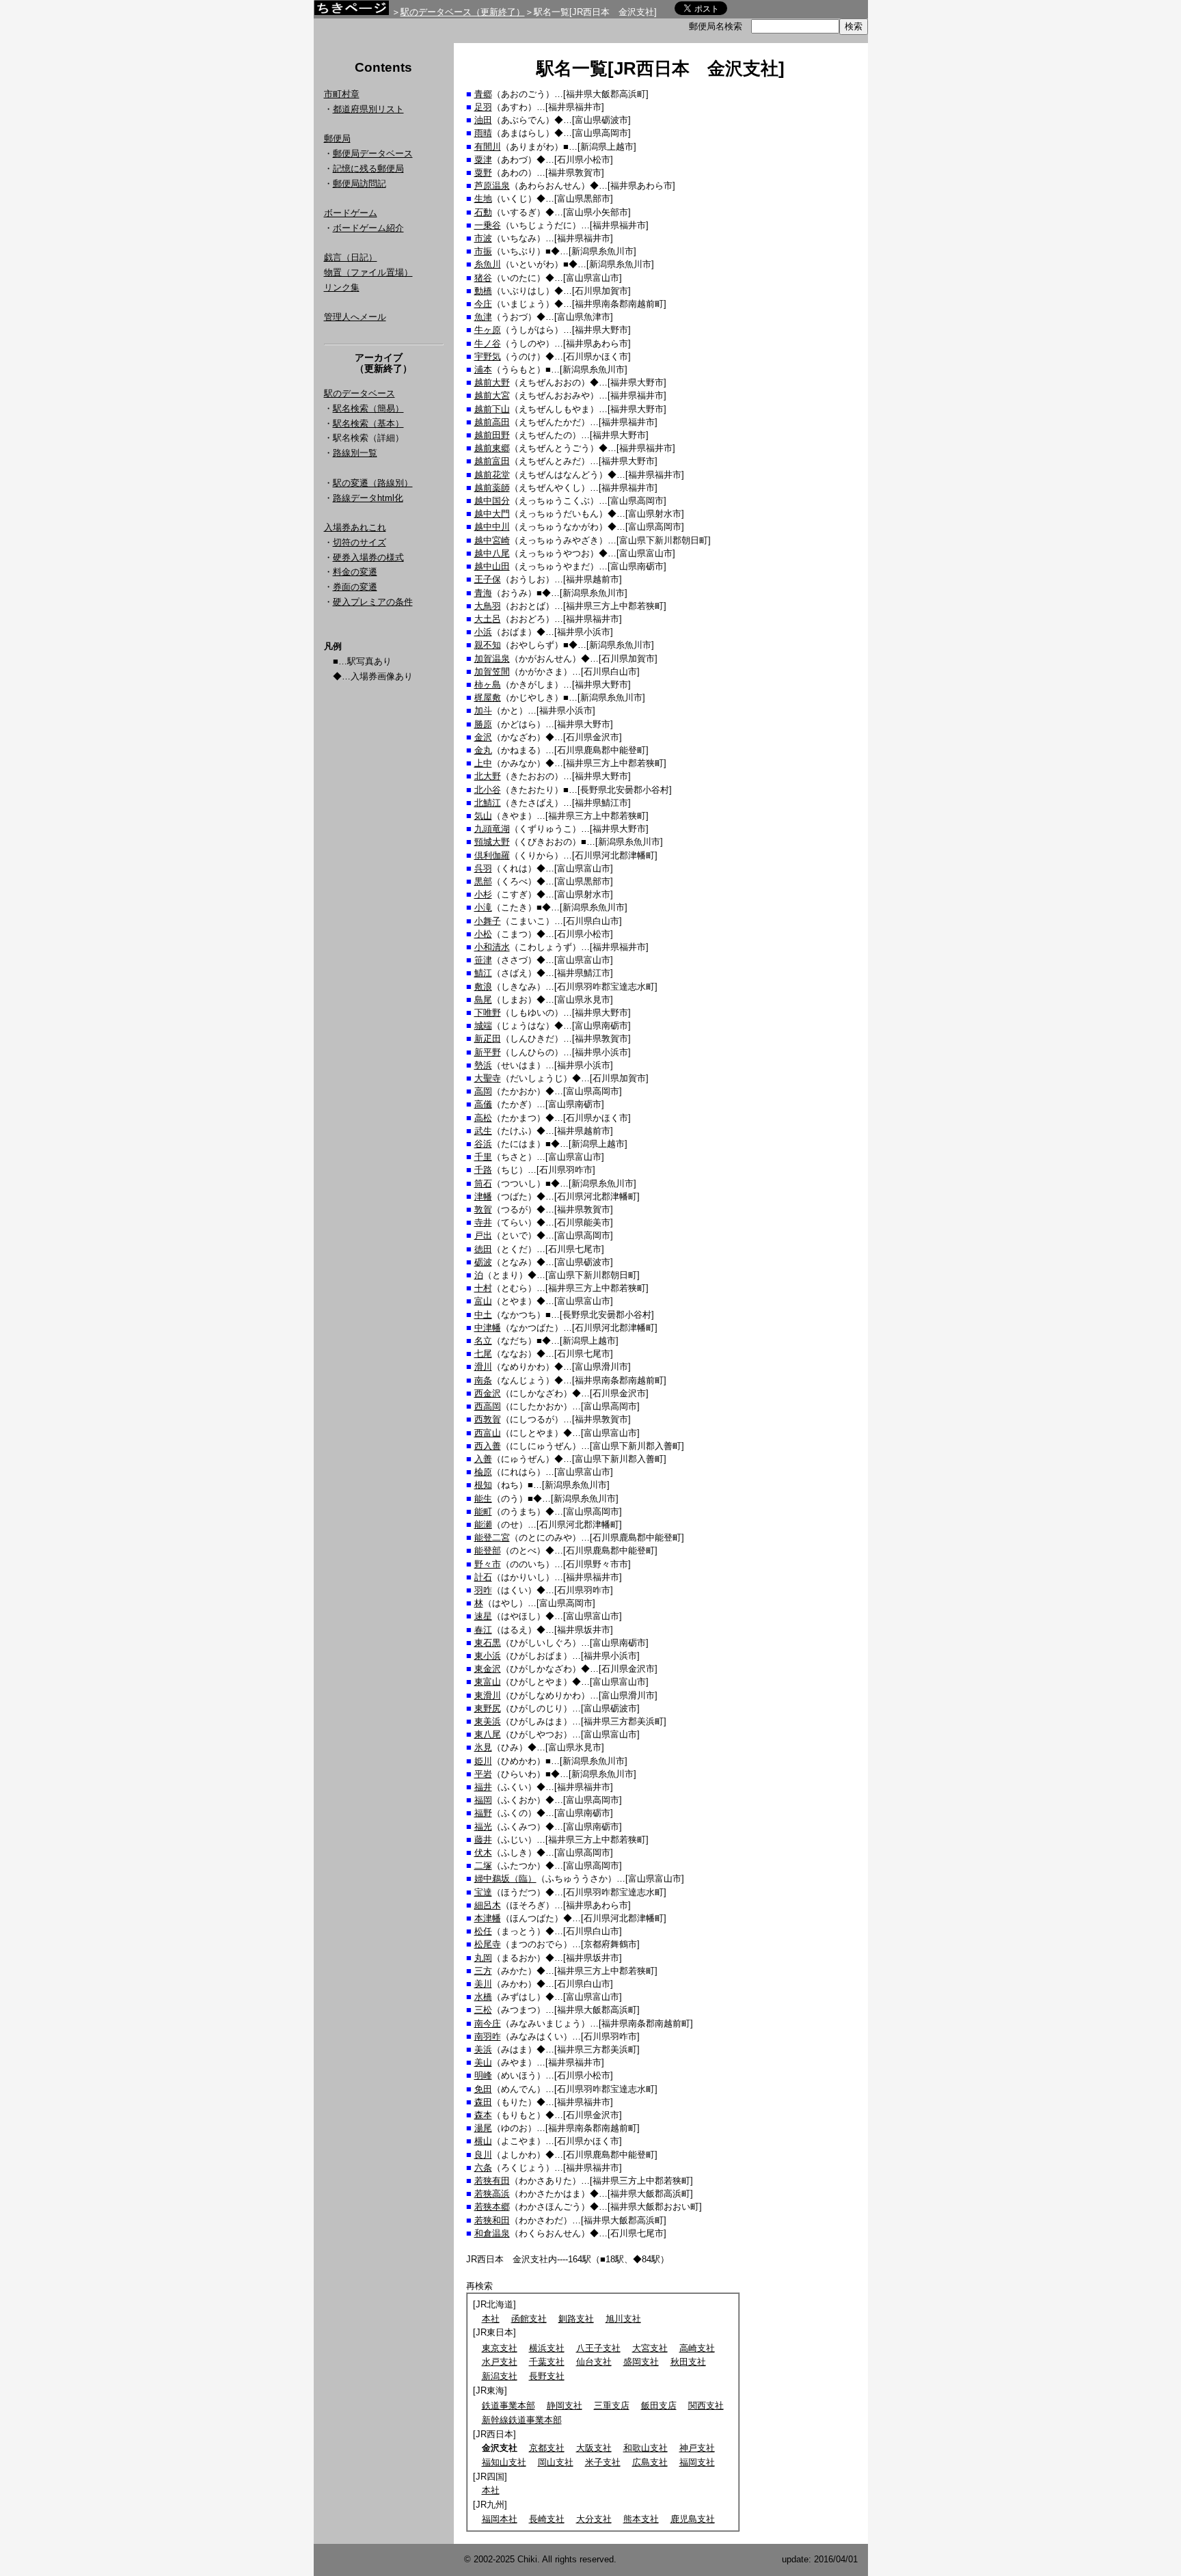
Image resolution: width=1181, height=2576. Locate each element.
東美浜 (488, 1721)
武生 (483, 1131)
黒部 (483, 881)
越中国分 (492, 501)
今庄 (483, 304)
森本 (483, 2115)
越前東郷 (492, 448)
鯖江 (483, 973)
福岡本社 (500, 2519)
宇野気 (488, 356)
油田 (483, 120)
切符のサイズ (359, 542)
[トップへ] (351, 11)
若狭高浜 (492, 2194)
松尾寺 (488, 1944)
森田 (483, 2102)
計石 (483, 1577)
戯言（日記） (351, 257)
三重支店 (612, 2405)
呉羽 (483, 868)
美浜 (483, 2049)
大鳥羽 (488, 606)
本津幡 (488, 1918)
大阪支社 (594, 2448)
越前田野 (492, 435)
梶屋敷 (488, 697)
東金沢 (488, 1669)
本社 (491, 2319)
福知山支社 (504, 2462)
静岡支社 (565, 2405)
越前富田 (492, 461)
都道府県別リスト (368, 109)
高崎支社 (697, 2348)
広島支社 (650, 2462)
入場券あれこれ (355, 527)
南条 (483, 1380)
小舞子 (488, 921)
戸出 (483, 1235)
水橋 (483, 1997)
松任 (483, 1931)
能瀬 (483, 1524)
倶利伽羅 (492, 855)
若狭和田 (492, 2220)
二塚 (483, 1866)
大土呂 (488, 619)
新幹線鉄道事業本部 (522, 2420)
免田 (483, 2089)
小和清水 (492, 947)
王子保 (488, 579)
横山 (483, 2141)
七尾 (483, 1354)
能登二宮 (492, 1537)
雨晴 (483, 133)
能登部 (488, 1550)
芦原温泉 (492, 186)
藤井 (483, 1840)
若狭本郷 (492, 2207)
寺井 (483, 1222)
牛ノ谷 (488, 343)
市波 (483, 238)
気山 (483, 816)
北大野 (488, 776)
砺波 (483, 1262)
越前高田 (492, 422)
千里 (483, 1157)
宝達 (483, 1892)
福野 (483, 1813)
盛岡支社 (641, 2362)
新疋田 (488, 1039)
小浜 (483, 632)
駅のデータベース (359, 393)
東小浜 (488, 1656)
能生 (483, 1499)
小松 (483, 934)
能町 (483, 1511)
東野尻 (488, 1708)
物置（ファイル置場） (368, 272)
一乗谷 (488, 225)
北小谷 (488, 790)
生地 (483, 199)
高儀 (483, 1104)
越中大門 (492, 514)
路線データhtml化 (368, 498)
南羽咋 (488, 2036)
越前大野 (492, 382)
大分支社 (594, 2519)
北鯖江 (488, 803)
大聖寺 (488, 1078)
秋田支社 (688, 2362)
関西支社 (706, 2405)
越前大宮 (492, 395)
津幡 (483, 1196)
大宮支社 (650, 2348)
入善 (483, 1459)
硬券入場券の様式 (368, 557)
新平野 (488, 1052)
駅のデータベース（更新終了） (463, 12)
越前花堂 (492, 475)
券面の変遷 (355, 587)
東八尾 (488, 1734)
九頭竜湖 (492, 829)
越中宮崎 (492, 540)
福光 (483, 1827)
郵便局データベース (373, 153)
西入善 (488, 1446)
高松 (483, 1118)
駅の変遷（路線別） (373, 483)
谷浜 (483, 1144)
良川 (483, 2155)
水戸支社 (500, 2362)
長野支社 (547, 2376)
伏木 (483, 1853)
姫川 (483, 1761)
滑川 (483, 1367)
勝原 (483, 724)
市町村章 (342, 94)
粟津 (483, 160)
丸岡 (483, 1958)
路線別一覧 (355, 453)
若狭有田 (492, 2181)
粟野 (483, 173)
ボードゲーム (351, 213)
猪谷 (483, 278)
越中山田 (492, 566)
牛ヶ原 (488, 330)
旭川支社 (623, 2319)
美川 (483, 1984)
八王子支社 (598, 2348)
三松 (483, 2010)
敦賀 (483, 1209)
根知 (483, 1485)
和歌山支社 (646, 2448)
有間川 (488, 147)
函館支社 (529, 2319)
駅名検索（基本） (368, 423)
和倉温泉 (492, 2233)
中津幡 (488, 1328)
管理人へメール (355, 317)
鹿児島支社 (693, 2519)
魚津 (483, 317)
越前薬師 (492, 488)
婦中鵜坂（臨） (505, 1879)
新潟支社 (500, 2376)
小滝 (483, 907)
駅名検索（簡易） (368, 408)
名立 (483, 1341)
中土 (483, 1315)
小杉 (483, 894)
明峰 (483, 2075)
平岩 (483, 1774)
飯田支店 (659, 2405)
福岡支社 (697, 2462)
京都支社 (547, 2448)
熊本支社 (641, 2519)
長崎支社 (547, 2519)
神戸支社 (697, 2448)
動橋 (483, 291)
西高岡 (488, 1406)
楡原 (483, 1472)
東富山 (488, 1682)
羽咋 (483, 1590)
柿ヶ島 (488, 684)
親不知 (488, 645)
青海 (483, 593)
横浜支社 (547, 2348)
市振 (483, 251)
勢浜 (483, 1065)
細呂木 (488, 1905)
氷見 (483, 1747)
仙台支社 (594, 2362)
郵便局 (337, 138)
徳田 (483, 1249)
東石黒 (488, 1643)
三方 (483, 1971)
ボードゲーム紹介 (368, 228)
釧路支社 (576, 2319)
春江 (483, 1630)
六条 (483, 2168)
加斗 (483, 710)
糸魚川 (488, 264)
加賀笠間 (492, 672)
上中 (483, 763)
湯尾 (483, 2128)
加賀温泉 (492, 659)
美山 (483, 2062)
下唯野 (488, 1013)
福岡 (483, 1800)
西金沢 (488, 1393)
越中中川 (492, 527)
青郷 (483, 94)
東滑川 (488, 1695)
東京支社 (500, 2348)
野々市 (488, 1564)
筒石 (483, 1183)
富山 (483, 1301)
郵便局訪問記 (359, 184)
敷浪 (483, 987)
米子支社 (603, 2462)
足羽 (483, 107)
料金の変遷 (355, 572)
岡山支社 (556, 2462)
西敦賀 (488, 1419)
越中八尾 (492, 553)
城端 (483, 1026)
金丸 (483, 750)
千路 (483, 1170)
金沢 (483, 737)
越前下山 (492, 409)
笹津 (483, 960)
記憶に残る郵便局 (368, 168)
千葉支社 (547, 2362)
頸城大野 (492, 842)
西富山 (488, 1433)
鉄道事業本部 (508, 2405)
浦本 (483, 369)
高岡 (483, 1091)
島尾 (483, 1000)
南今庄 (488, 2023)
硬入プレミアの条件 (373, 602)
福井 (483, 1787)
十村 (483, 1288)
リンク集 (342, 287)
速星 (483, 1616)
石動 (483, 212)
